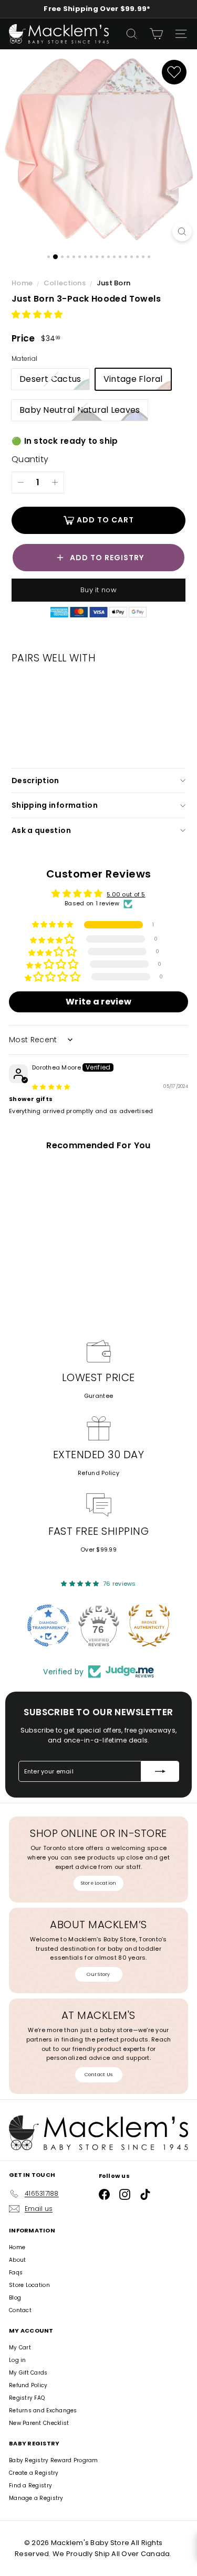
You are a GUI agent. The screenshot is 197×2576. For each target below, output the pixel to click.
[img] (51, 1087)
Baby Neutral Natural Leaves (84, 412)
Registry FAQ (27, 2398)
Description (35, 781)
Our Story (98, 1974)
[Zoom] (182, 232)
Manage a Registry (36, 2498)
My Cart (20, 2348)
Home (23, 283)
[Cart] (156, 34)
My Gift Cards (28, 2373)
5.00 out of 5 (126, 894)
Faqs (16, 2273)
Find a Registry (30, 2486)
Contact (20, 2310)
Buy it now (98, 590)
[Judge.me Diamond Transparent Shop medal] (48, 1626)
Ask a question (41, 830)
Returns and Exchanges (43, 2411)
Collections (65, 283)
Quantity (30, 459)
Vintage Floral (133, 379)
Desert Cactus (54, 381)
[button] (37, 314)
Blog (15, 2298)
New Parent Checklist (39, 2423)
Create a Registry (34, 2473)
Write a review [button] (98, 1002)
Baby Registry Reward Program (54, 2460)
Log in (18, 2360)
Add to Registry (107, 558)
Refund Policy (98, 1473)
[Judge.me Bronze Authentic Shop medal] (149, 1626)
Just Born (113, 283)
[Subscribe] (160, 1771)
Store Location (99, 1883)
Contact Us (99, 2075)
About (17, 2260)
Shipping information (55, 805)
